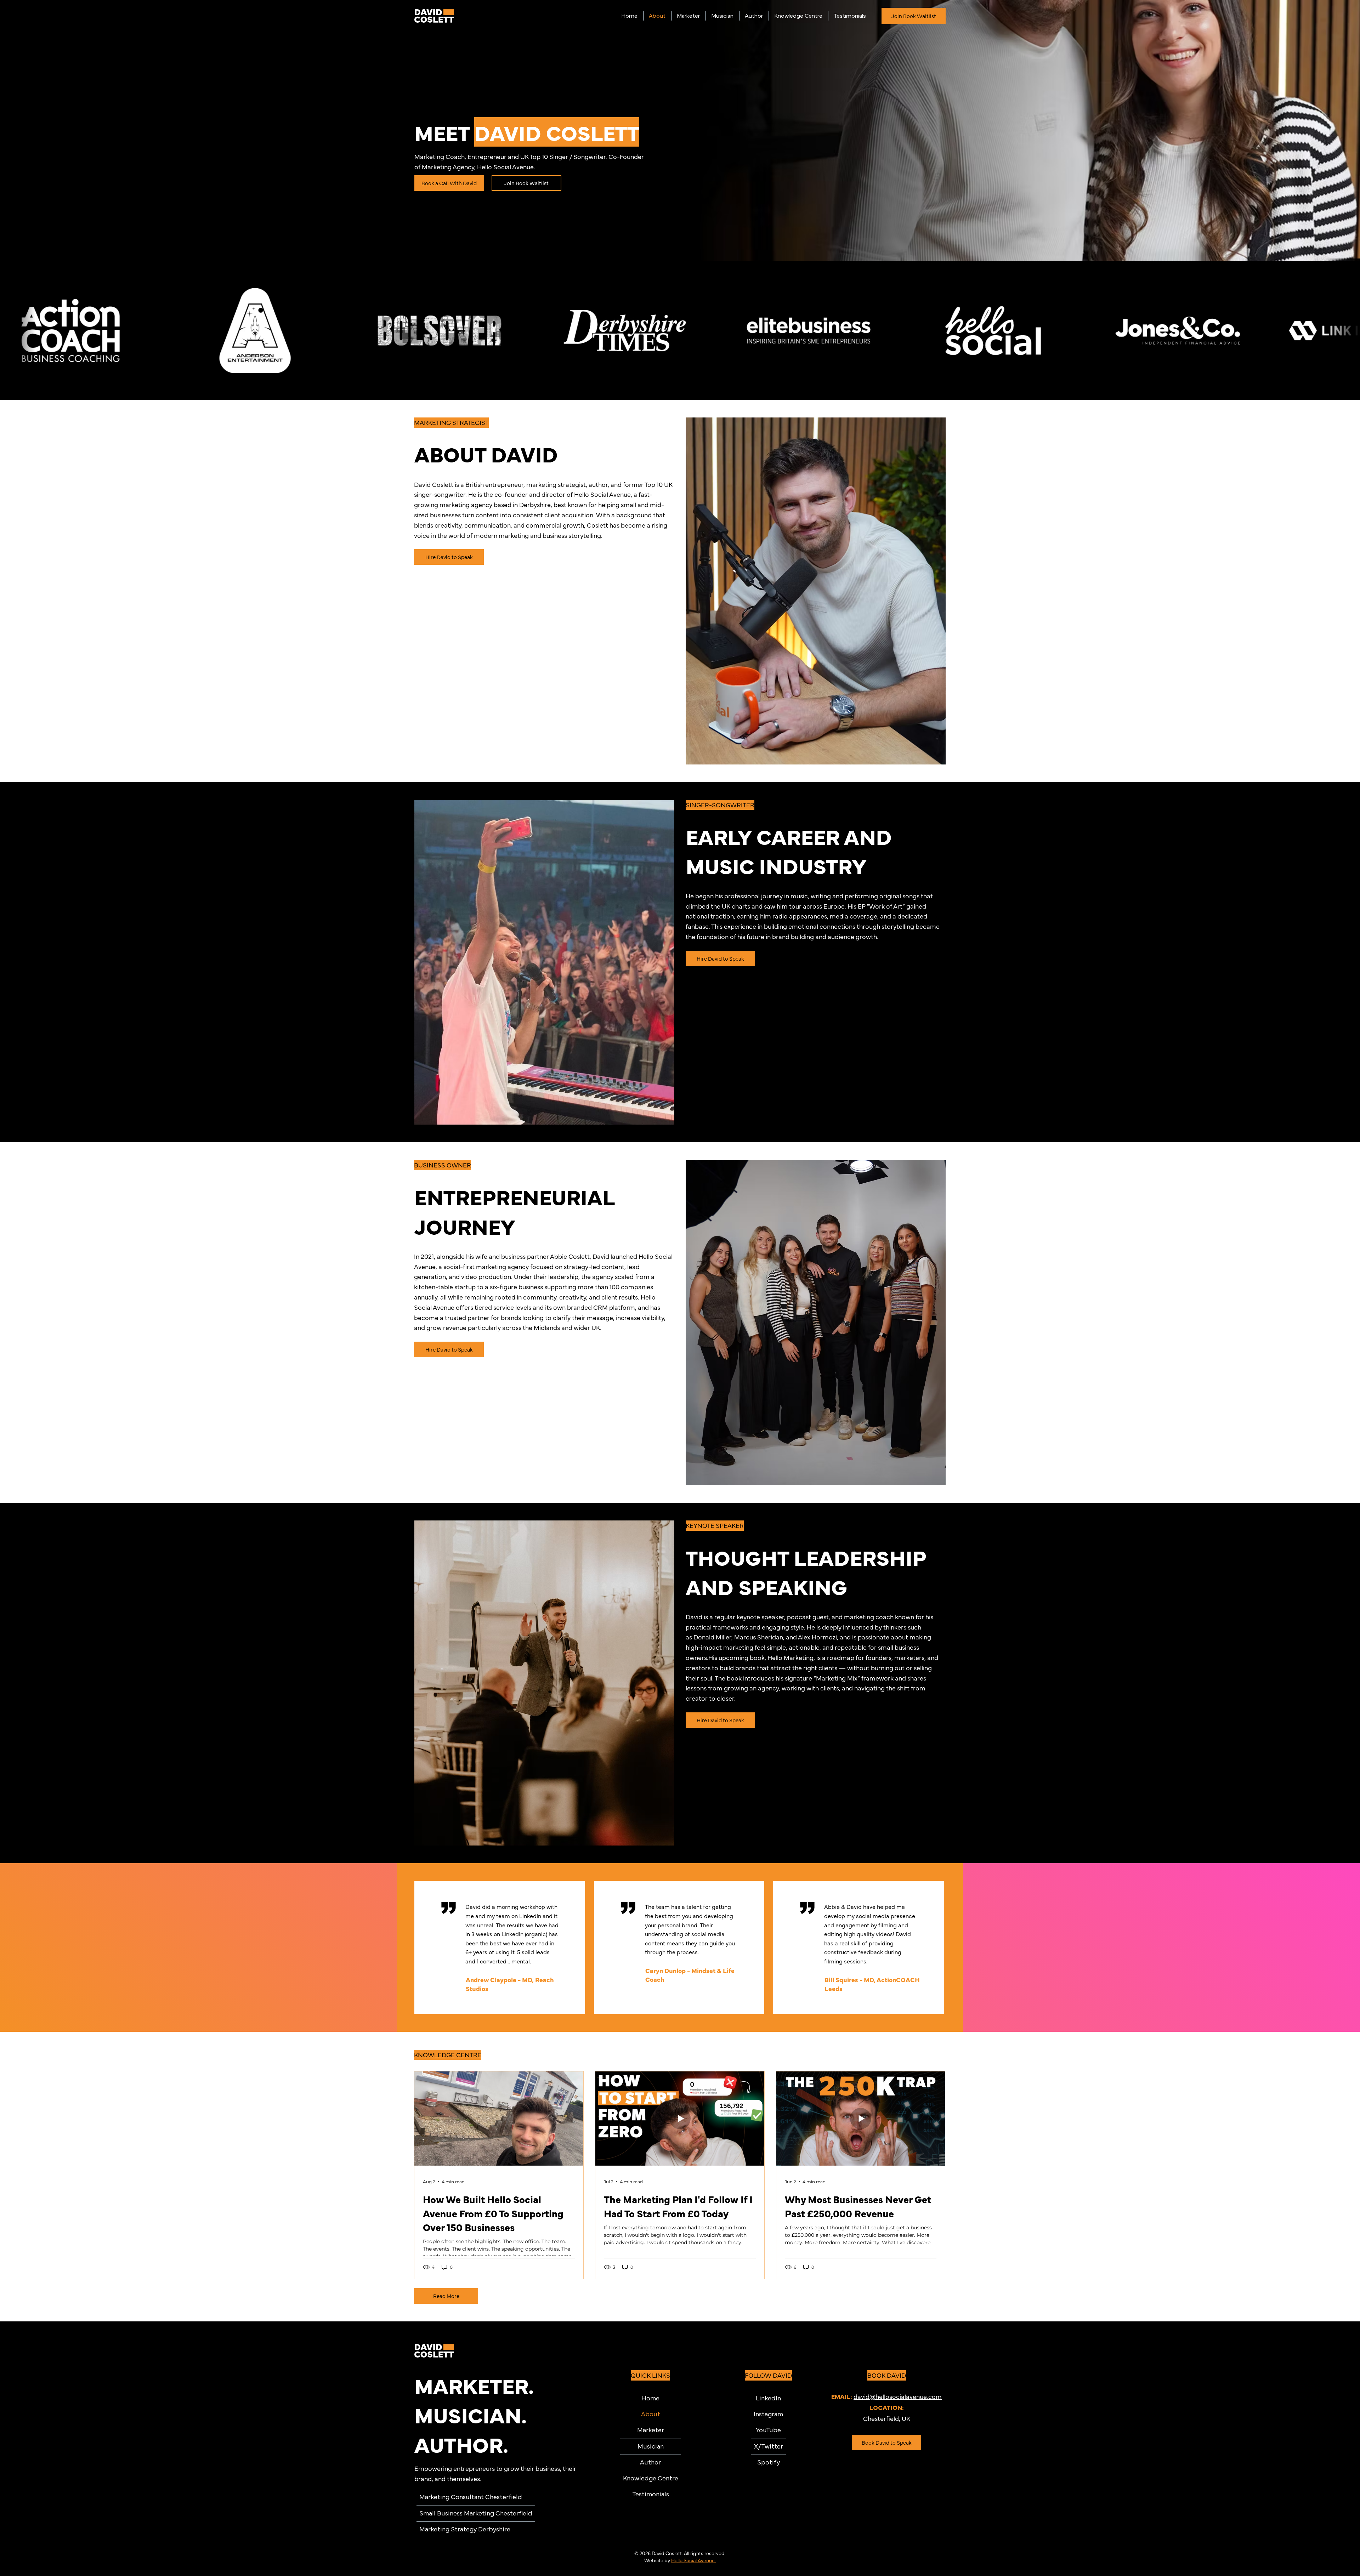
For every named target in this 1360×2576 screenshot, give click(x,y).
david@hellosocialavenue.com (898, 2396)
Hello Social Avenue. (693, 2560)
